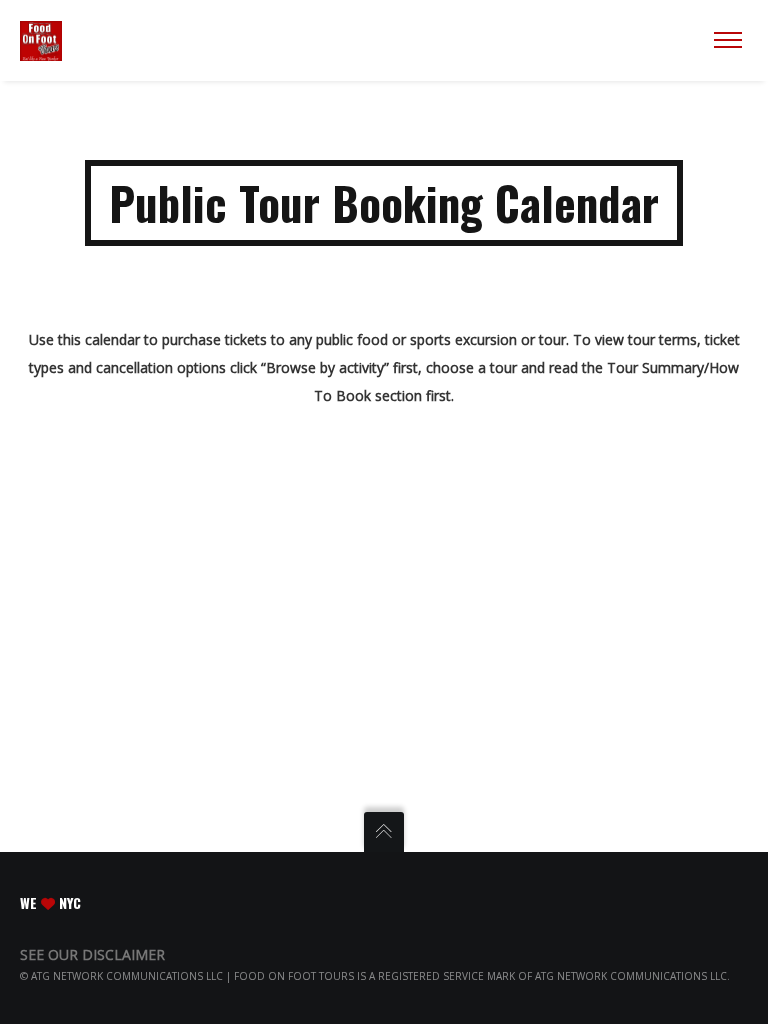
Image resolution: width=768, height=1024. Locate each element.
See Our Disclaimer (92, 954)
